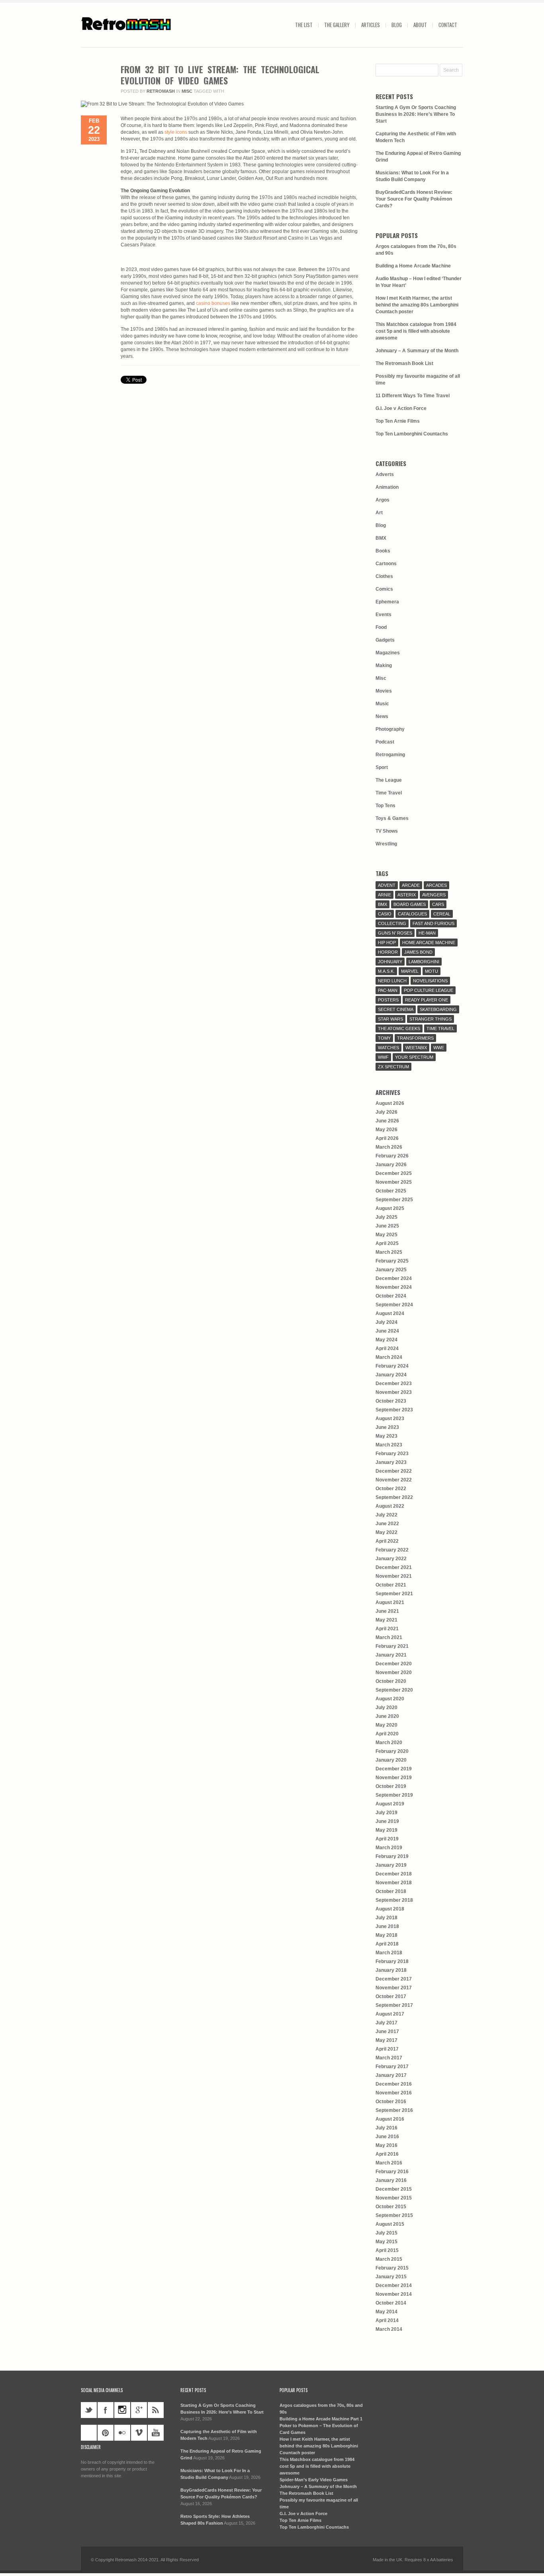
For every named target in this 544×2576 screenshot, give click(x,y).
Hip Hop (387, 943)
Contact (448, 25)
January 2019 (391, 1865)
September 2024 (394, 1305)
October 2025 (391, 1191)
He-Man (427, 933)
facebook (106, 2410)
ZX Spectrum (393, 1067)
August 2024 (390, 1313)
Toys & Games (392, 818)
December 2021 (394, 1567)
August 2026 (390, 1103)
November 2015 (394, 2198)
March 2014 (389, 2329)
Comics (384, 589)
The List (304, 25)
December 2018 (394, 1874)
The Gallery (337, 25)
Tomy (384, 1038)
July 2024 (386, 1322)
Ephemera (387, 602)
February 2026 (392, 1156)
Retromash (161, 91)
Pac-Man (388, 990)
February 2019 (392, 1856)
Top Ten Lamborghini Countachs (412, 434)
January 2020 (391, 1760)
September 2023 (394, 1410)
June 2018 (387, 1926)
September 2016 (394, 2110)
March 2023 (389, 1445)
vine (89, 2433)
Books (383, 551)
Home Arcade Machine (429, 943)
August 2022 (390, 1506)
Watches (388, 1048)
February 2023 (392, 1454)
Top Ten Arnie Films (398, 421)
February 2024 (392, 1366)
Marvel (410, 971)
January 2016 (391, 2180)
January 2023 (391, 1462)
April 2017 (387, 2049)
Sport (382, 767)
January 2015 (391, 2277)
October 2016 (391, 2102)
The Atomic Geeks (399, 1028)
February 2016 (392, 2172)
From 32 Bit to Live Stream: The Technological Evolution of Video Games (220, 75)
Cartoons (386, 564)
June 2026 (387, 1121)
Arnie (385, 895)
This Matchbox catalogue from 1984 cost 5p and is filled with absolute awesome (416, 331)
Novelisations (430, 981)
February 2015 (392, 2268)
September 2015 (394, 2215)
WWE (439, 1048)
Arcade (411, 885)
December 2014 (394, 2285)
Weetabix (416, 1048)
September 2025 (394, 1200)
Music (382, 704)
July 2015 (386, 2233)
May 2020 (386, 1725)
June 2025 (387, 1226)
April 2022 (387, 1541)
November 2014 (394, 2294)
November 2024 (394, 1287)
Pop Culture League (429, 990)
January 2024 (391, 1375)
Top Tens (385, 806)
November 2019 (394, 1778)
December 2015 (394, 2189)
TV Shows (387, 831)
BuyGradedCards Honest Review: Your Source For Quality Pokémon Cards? (414, 199)
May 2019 (386, 1830)
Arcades (436, 885)
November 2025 (394, 1182)
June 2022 (387, 1524)
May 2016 (386, 2145)
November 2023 (394, 1392)
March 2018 (389, 1953)
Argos (383, 500)
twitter (89, 2410)
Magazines (388, 653)
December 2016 (394, 2084)
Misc (187, 91)
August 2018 (390, 1909)
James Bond (418, 952)
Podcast (385, 742)
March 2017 (389, 2058)
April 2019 (387, 1839)
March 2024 (389, 1357)
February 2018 (392, 1961)
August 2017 (390, 2014)
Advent (387, 885)
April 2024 (387, 1348)
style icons (176, 132)
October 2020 (391, 1681)
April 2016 (387, 2154)
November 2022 (394, 1480)
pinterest (106, 2433)
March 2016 (389, 2163)
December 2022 (394, 1471)
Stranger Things (431, 1019)
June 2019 (387, 1821)
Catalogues (412, 914)
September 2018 (394, 1900)
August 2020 (390, 1699)
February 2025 (392, 1261)
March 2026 (389, 1147)
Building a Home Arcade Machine (413, 266)
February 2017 (392, 2067)
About (420, 25)
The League (389, 780)
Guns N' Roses (395, 933)
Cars (438, 904)
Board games (410, 904)
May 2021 (386, 1620)
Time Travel (389, 793)
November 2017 (394, 1988)
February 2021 (392, 1646)
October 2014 (391, 2303)
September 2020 (394, 1690)
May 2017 (386, 2040)
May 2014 (386, 2312)
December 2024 (394, 1278)
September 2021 (394, 1594)
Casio (385, 914)
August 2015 (390, 2224)
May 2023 (386, 1436)
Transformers (415, 1038)
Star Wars (390, 1019)
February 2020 (392, 1751)
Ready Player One (427, 1000)
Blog (397, 25)
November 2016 (394, 2093)
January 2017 (391, 2075)
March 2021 (389, 1637)
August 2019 (390, 1804)
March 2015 (389, 2259)
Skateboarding (438, 1009)
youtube (156, 2433)
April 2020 (387, 1734)
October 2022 (391, 1489)
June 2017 (387, 2032)
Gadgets (385, 640)
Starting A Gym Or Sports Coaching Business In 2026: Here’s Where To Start (416, 114)
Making (384, 665)
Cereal (442, 914)
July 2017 (386, 2023)
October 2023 (391, 1401)
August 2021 (390, 1602)
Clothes (384, 576)
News (382, 716)
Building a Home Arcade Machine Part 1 (321, 2419)
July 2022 (386, 1515)
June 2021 (387, 1611)
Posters (388, 1000)
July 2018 (386, 1918)
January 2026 (391, 1165)
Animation (387, 487)
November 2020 (394, 1672)
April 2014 (387, 2320)
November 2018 (394, 1883)
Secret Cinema (396, 1009)
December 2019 (394, 1769)
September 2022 (394, 1497)
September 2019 (394, 1795)
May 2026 (386, 1130)
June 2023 (387, 1427)
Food (381, 627)
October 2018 (391, 1891)
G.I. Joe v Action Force (401, 408)
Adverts (385, 474)
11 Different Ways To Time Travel (413, 396)
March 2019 (389, 1848)
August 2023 (390, 1419)
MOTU (431, 971)
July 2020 (386, 1708)
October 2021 (391, 1585)
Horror (388, 952)
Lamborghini (424, 962)
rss (156, 2410)
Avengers (434, 895)
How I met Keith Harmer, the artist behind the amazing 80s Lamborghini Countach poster (417, 305)
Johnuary (390, 962)
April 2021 (387, 1629)
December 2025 (394, 1173)
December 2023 (394, 1384)
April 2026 (387, 1138)
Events (384, 615)
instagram (122, 2410)
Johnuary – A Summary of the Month (417, 351)
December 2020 (394, 1664)
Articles (371, 25)
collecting (392, 923)
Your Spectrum (414, 1057)
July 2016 (386, 2128)
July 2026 (386, 1112)
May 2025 (386, 1235)
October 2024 (391, 1296)
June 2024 (387, 1331)
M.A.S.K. (386, 971)
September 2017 (394, 2005)
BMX (381, 538)
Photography (390, 729)
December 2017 (394, 1979)
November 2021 (394, 1576)
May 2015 (386, 2242)
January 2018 (391, 1970)
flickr (122, 2433)
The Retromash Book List (404, 363)
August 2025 (390, 1208)
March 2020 (389, 1743)
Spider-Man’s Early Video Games (314, 2480)
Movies (384, 691)
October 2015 (391, 2207)
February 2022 (392, 1550)
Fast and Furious (433, 923)
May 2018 (386, 1935)
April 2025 (387, 1243)
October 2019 (391, 1786)
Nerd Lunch (392, 981)
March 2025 (389, 1252)
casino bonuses (213, 303)
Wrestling (386, 844)
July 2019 (386, 1813)
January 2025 (391, 1270)
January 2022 (391, 1559)
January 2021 (391, 1655)
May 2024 (386, 1340)
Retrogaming (390, 755)
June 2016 (387, 2137)
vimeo (139, 2433)
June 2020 (387, 1716)
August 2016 (390, 2119)
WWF (383, 1057)
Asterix (407, 895)
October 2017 (391, 1996)
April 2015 (387, 2250)
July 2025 (386, 1217)
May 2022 (386, 1532)
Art (379, 513)
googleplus (139, 2410)
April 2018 (387, 1944)
